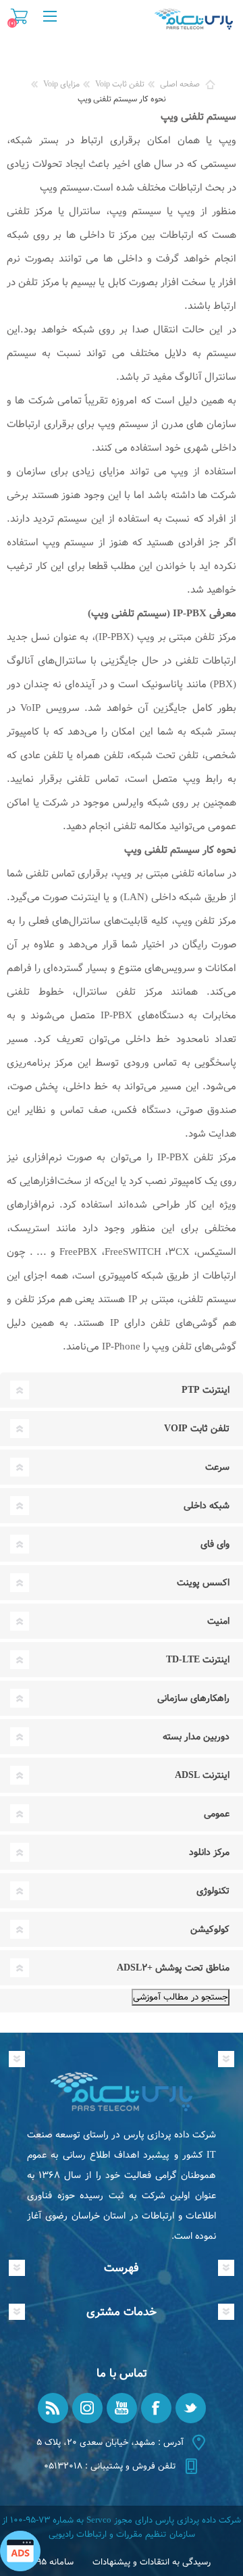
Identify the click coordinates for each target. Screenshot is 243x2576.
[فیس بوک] (156, 2408)
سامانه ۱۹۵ (53, 2562)
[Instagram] (87, 2408)
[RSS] (53, 2408)
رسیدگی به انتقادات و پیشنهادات (152, 2562)
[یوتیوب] (122, 2408)
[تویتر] (191, 2408)
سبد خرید (19, 16)
